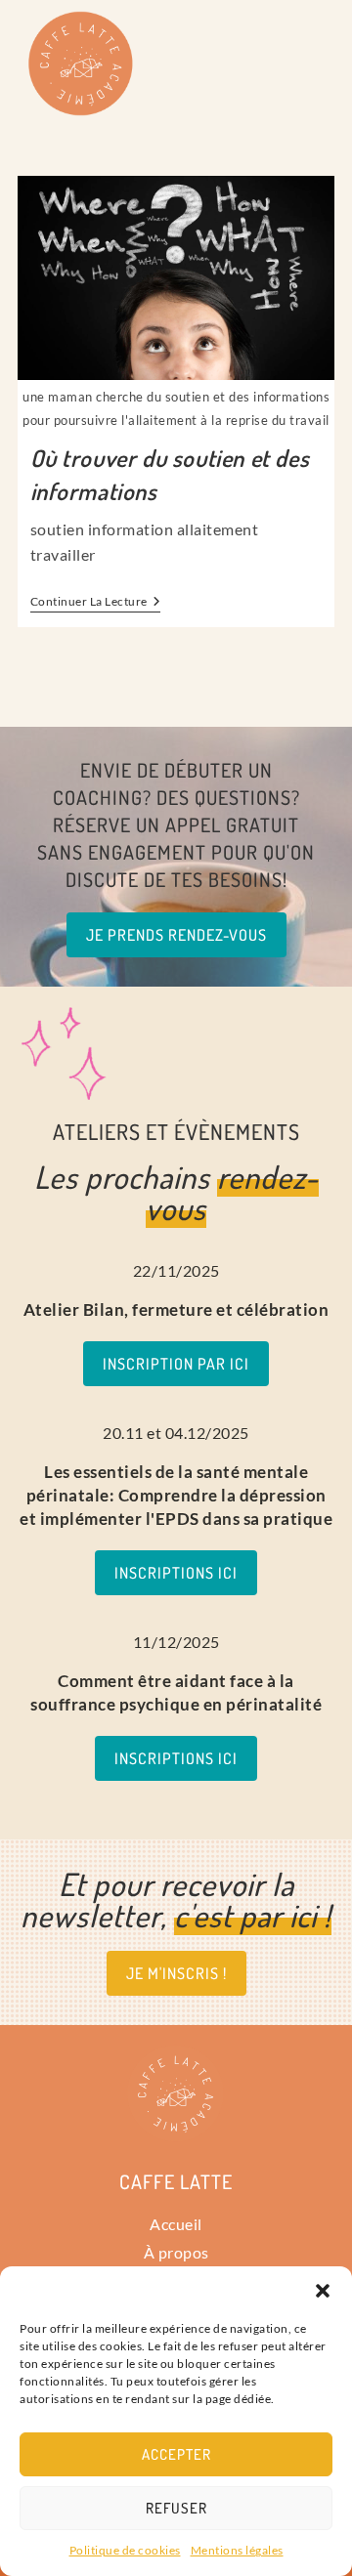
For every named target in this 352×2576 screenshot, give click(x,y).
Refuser (176, 2508)
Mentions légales (237, 2550)
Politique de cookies (125, 2550)
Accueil (176, 2224)
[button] (323, 2291)
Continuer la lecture (96, 602)
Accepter (176, 2454)
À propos (176, 2252)
